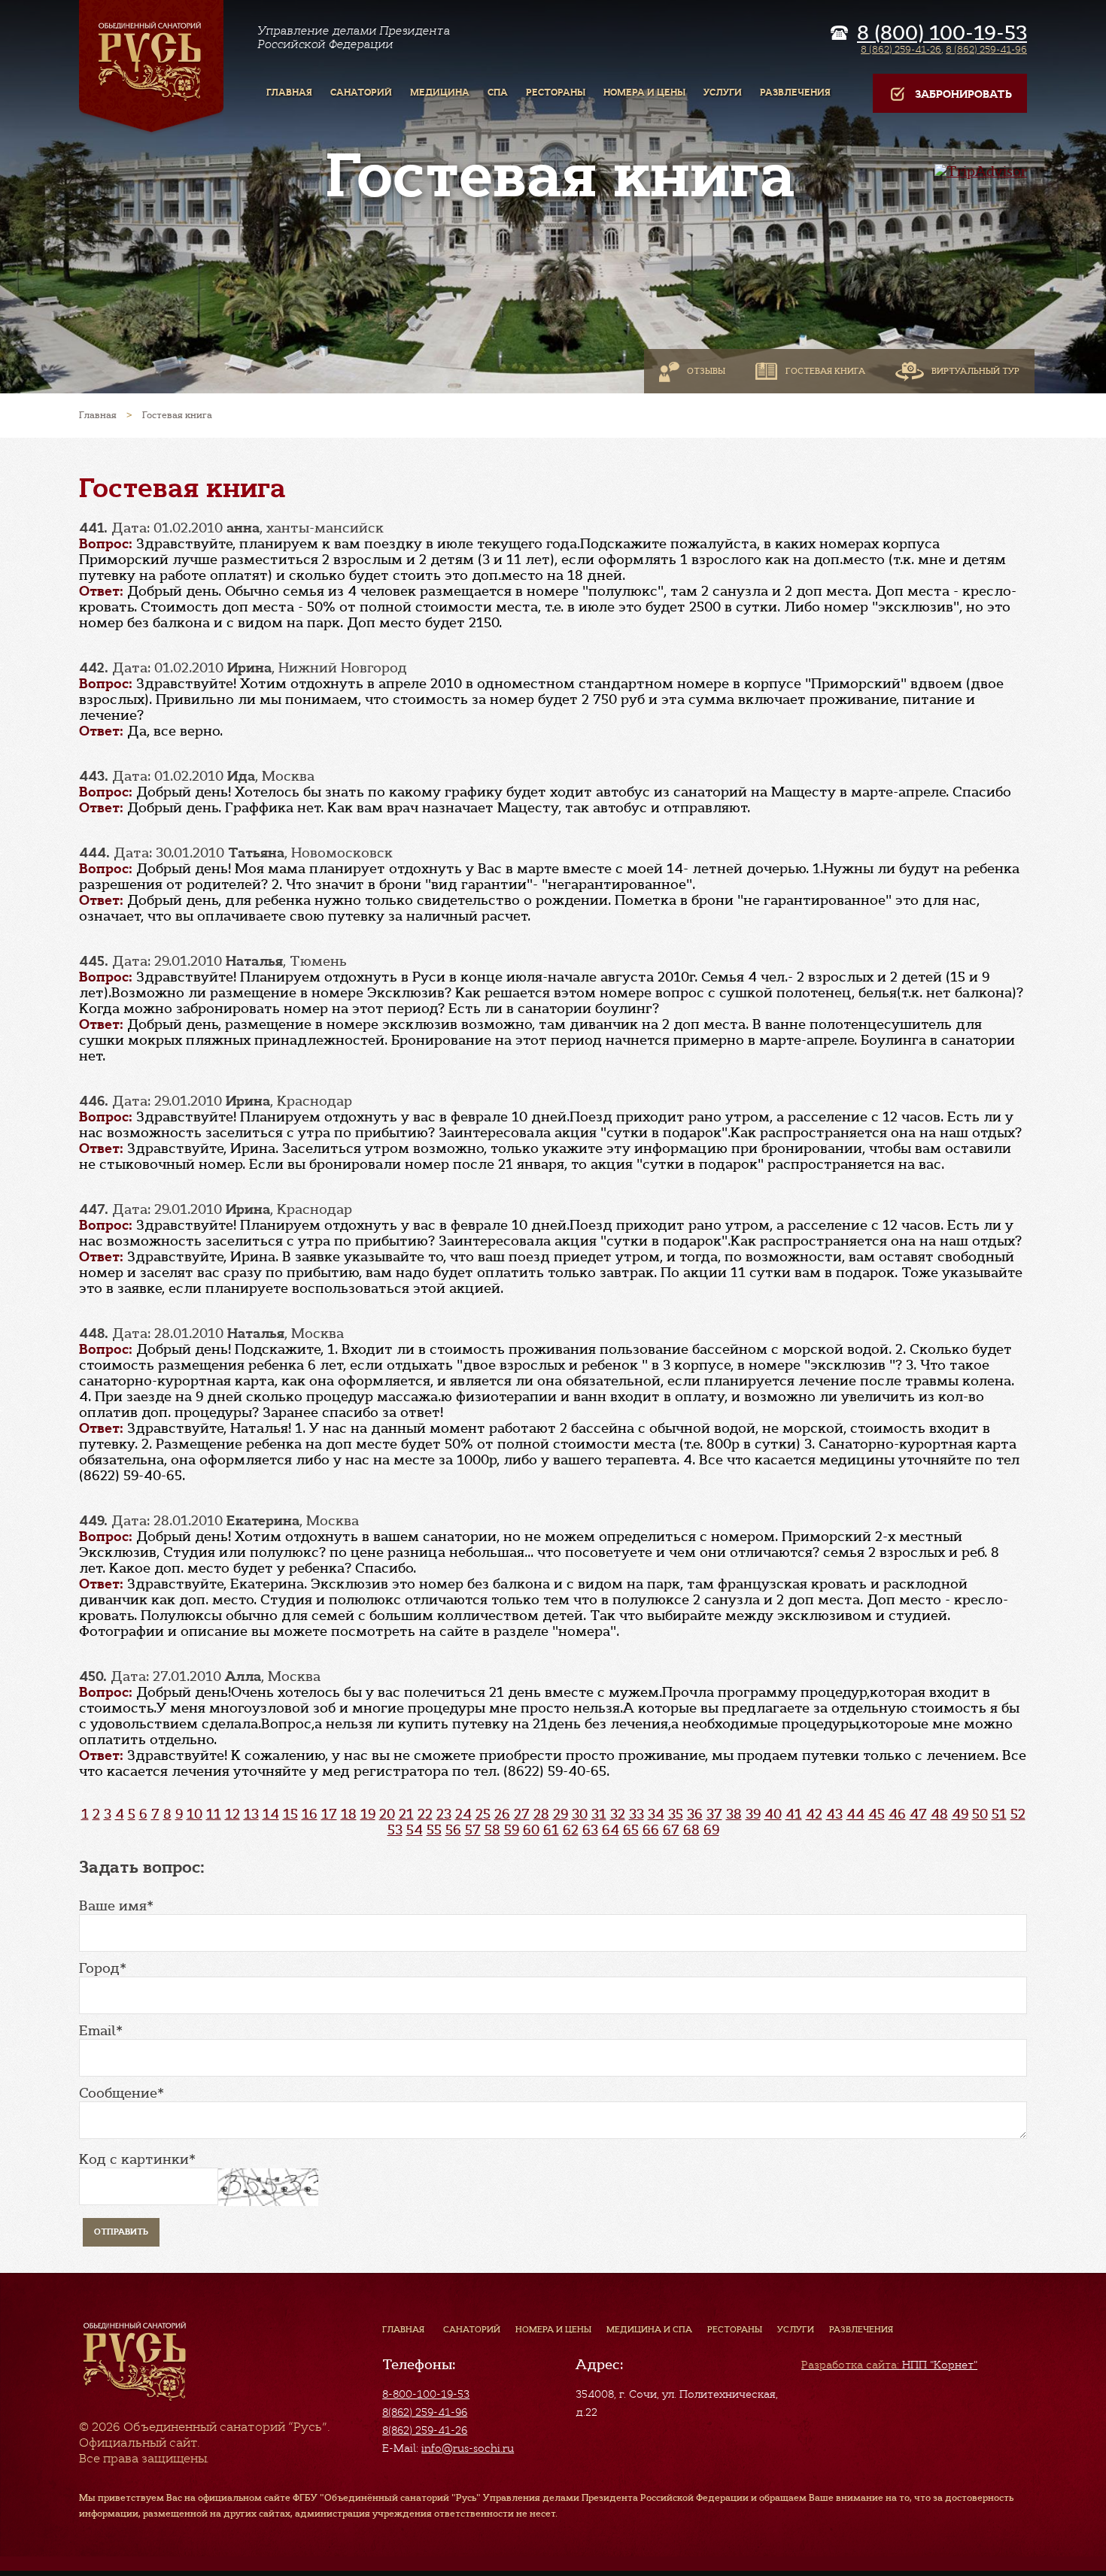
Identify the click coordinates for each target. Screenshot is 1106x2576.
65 (631, 1830)
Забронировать (963, 94)
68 (691, 1830)
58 (492, 1830)
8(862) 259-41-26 (425, 2430)
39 (753, 1814)
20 (387, 1814)
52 (1018, 1814)
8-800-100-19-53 (426, 2394)
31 (599, 1814)
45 (877, 1814)
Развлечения (861, 2329)
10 (194, 1814)
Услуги (796, 2329)
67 (671, 1830)
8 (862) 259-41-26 (901, 49)
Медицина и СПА (649, 2329)
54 (415, 1830)
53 (395, 1830)
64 (611, 1830)
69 (711, 1830)
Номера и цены (553, 2329)
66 (651, 1830)
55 (434, 1830)
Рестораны (735, 2329)
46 (897, 1814)
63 (590, 1830)
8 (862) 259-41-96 (986, 49)
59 (512, 1830)
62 (571, 1830)
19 (368, 1814)
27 (522, 1814)
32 (618, 1814)
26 (502, 1814)
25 (483, 1814)
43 (834, 1814)
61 (551, 1830)
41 (794, 1814)
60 (531, 1830)
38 (734, 1814)
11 (214, 1814)
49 (960, 1814)
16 (310, 1814)
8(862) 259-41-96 (425, 2412)
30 (580, 1814)
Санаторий (472, 2329)
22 (425, 1814)
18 (349, 1814)
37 (714, 1814)
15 (290, 1814)
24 (463, 1814)
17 (329, 1814)
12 (232, 1814)
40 (773, 1814)
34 (656, 1814)
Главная (403, 2329)
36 (695, 1814)
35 (676, 1814)
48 (939, 1814)
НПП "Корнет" (889, 2365)
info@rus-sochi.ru (468, 2448)
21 (406, 1814)
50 (980, 1814)
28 (541, 1814)
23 (444, 1814)
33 (637, 1814)
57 (473, 1830)
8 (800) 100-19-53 (942, 33)
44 (855, 1814)
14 (271, 1814)
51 (999, 1814)
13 (251, 1814)
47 (918, 1814)
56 (453, 1830)
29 (561, 1814)
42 (814, 1814)
